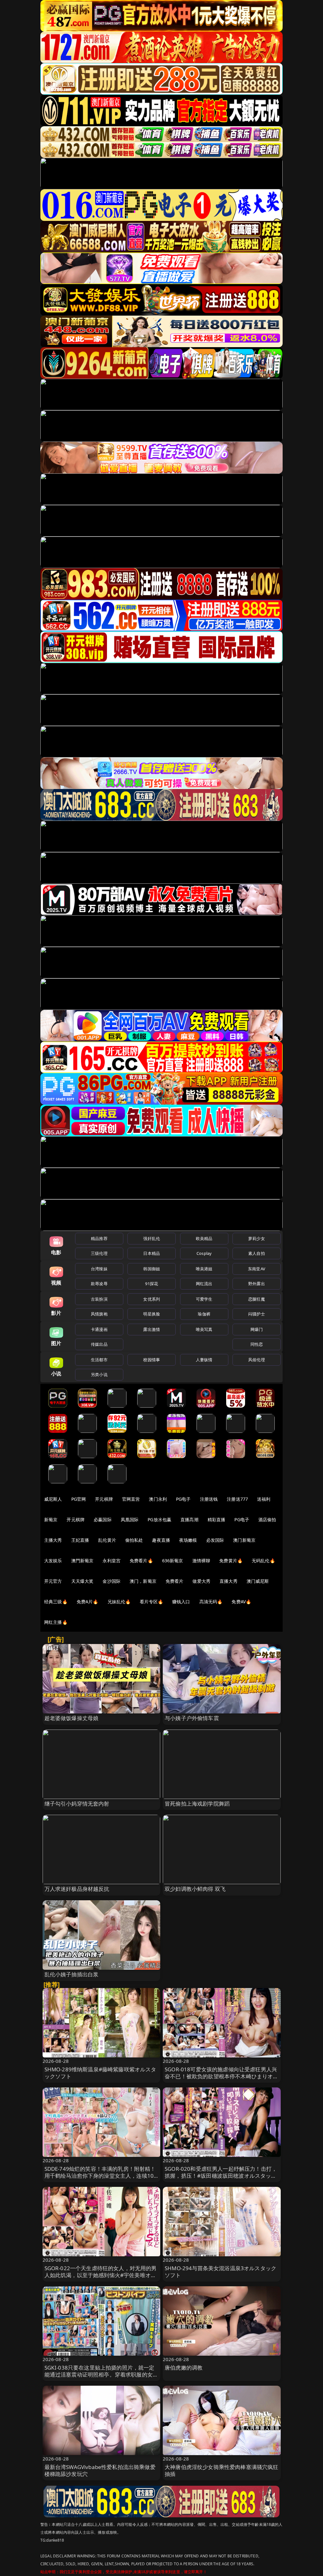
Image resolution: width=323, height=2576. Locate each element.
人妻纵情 (204, 1360)
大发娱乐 (53, 1561)
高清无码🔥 (211, 1602)
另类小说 (99, 1374)
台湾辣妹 (99, 1269)
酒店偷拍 (267, 1519)
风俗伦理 (257, 1360)
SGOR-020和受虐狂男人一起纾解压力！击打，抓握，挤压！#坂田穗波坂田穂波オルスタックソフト (221, 2176)
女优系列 (152, 1299)
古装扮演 (99, 1299)
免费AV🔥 (241, 1602)
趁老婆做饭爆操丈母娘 (72, 1718)
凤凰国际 (130, 1519)
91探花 (152, 1284)
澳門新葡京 (82, 1561)
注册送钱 (209, 1499)
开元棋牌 (104, 1499)
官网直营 (131, 1499)
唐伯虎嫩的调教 (184, 2368)
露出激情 (152, 1329)
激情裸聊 (201, 1561)
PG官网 (79, 1499)
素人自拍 (257, 1253)
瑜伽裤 (204, 1314)
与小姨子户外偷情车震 (192, 1718)
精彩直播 (217, 1519)
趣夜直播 (161, 1540)
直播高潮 (189, 1519)
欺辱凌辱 (99, 1284)
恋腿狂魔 (257, 1299)
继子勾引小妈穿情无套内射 (77, 1804)
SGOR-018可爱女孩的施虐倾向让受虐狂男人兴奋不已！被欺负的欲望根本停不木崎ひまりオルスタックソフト (222, 2076)
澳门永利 (158, 1499)
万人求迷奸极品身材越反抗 (77, 1889)
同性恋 (257, 1344)
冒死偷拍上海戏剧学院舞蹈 (197, 1804)
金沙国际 (112, 1581)
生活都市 (99, 1360)
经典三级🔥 (56, 1602)
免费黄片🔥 (231, 1561)
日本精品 (152, 1253)
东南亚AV (257, 1269)
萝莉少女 (257, 1238)
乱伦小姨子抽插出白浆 (72, 1974)
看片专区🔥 (151, 1602)
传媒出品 (99, 1344)
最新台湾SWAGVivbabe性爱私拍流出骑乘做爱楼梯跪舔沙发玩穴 (100, 2470)
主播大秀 (53, 1540)
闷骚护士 (257, 1314)
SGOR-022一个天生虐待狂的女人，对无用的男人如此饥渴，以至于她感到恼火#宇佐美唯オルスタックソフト (101, 2275)
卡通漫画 (99, 1329)
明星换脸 (152, 1314)
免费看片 (175, 1581)
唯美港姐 (204, 1269)
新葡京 (51, 1519)
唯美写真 (204, 1329)
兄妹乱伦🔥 (119, 1602)
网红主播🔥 (56, 1622)
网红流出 (204, 1284)
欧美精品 (204, 1238)
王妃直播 (80, 1540)
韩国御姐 (152, 1269)
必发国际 (215, 1540)
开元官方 (53, 1581)
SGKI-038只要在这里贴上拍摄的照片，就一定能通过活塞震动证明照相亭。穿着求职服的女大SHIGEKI (101, 2374)
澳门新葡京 (244, 1540)
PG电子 (183, 1499)
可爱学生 (204, 1299)
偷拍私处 (134, 1540)
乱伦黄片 (107, 1540)
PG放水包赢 (159, 1519)
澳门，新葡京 (143, 1581)
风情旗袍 (99, 1314)
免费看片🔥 (141, 1561)
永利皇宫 (112, 1561)
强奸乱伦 (152, 1238)
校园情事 (152, 1360)
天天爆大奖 (82, 1581)
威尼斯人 (53, 1499)
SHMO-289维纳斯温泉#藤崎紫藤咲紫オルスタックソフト (100, 2073)
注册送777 (237, 1499)
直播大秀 (229, 1581)
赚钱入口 (181, 1602)
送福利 (264, 1499)
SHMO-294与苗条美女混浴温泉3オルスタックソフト (220, 2272)
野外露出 (257, 1284)
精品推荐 (99, 1238)
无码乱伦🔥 (263, 1561)
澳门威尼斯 (258, 1581)
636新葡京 (173, 1561)
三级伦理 (99, 1253)
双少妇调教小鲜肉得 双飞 (195, 1889)
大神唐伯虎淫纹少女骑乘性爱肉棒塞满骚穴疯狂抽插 (222, 2470)
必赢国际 (103, 1519)
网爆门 (257, 1329)
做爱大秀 (201, 1581)
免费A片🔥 (88, 1602)
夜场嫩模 (188, 1540)
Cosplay (204, 1253)
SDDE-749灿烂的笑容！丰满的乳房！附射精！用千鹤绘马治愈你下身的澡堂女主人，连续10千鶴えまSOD (100, 2176)
